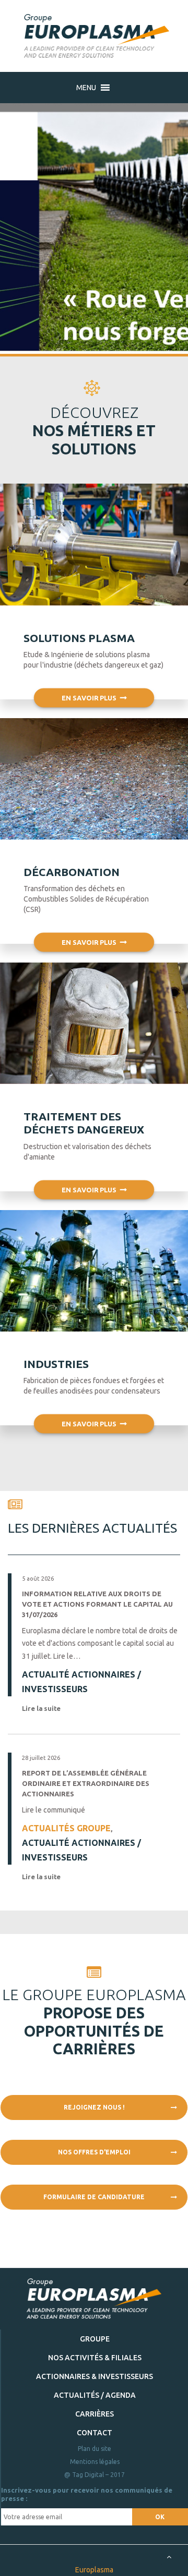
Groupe (95, 2339)
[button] (86, 88)
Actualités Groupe (66, 1828)
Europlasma (94, 2570)
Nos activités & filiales (95, 2358)
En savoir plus (89, 698)
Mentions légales (95, 2462)
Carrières (95, 2414)
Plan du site (95, 2449)
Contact (95, 2433)
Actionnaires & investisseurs (95, 2376)
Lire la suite (42, 1708)
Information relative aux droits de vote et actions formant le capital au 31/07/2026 (97, 1604)
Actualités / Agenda (95, 2395)
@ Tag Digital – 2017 (95, 2475)
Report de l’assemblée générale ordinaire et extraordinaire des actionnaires (86, 1783)
